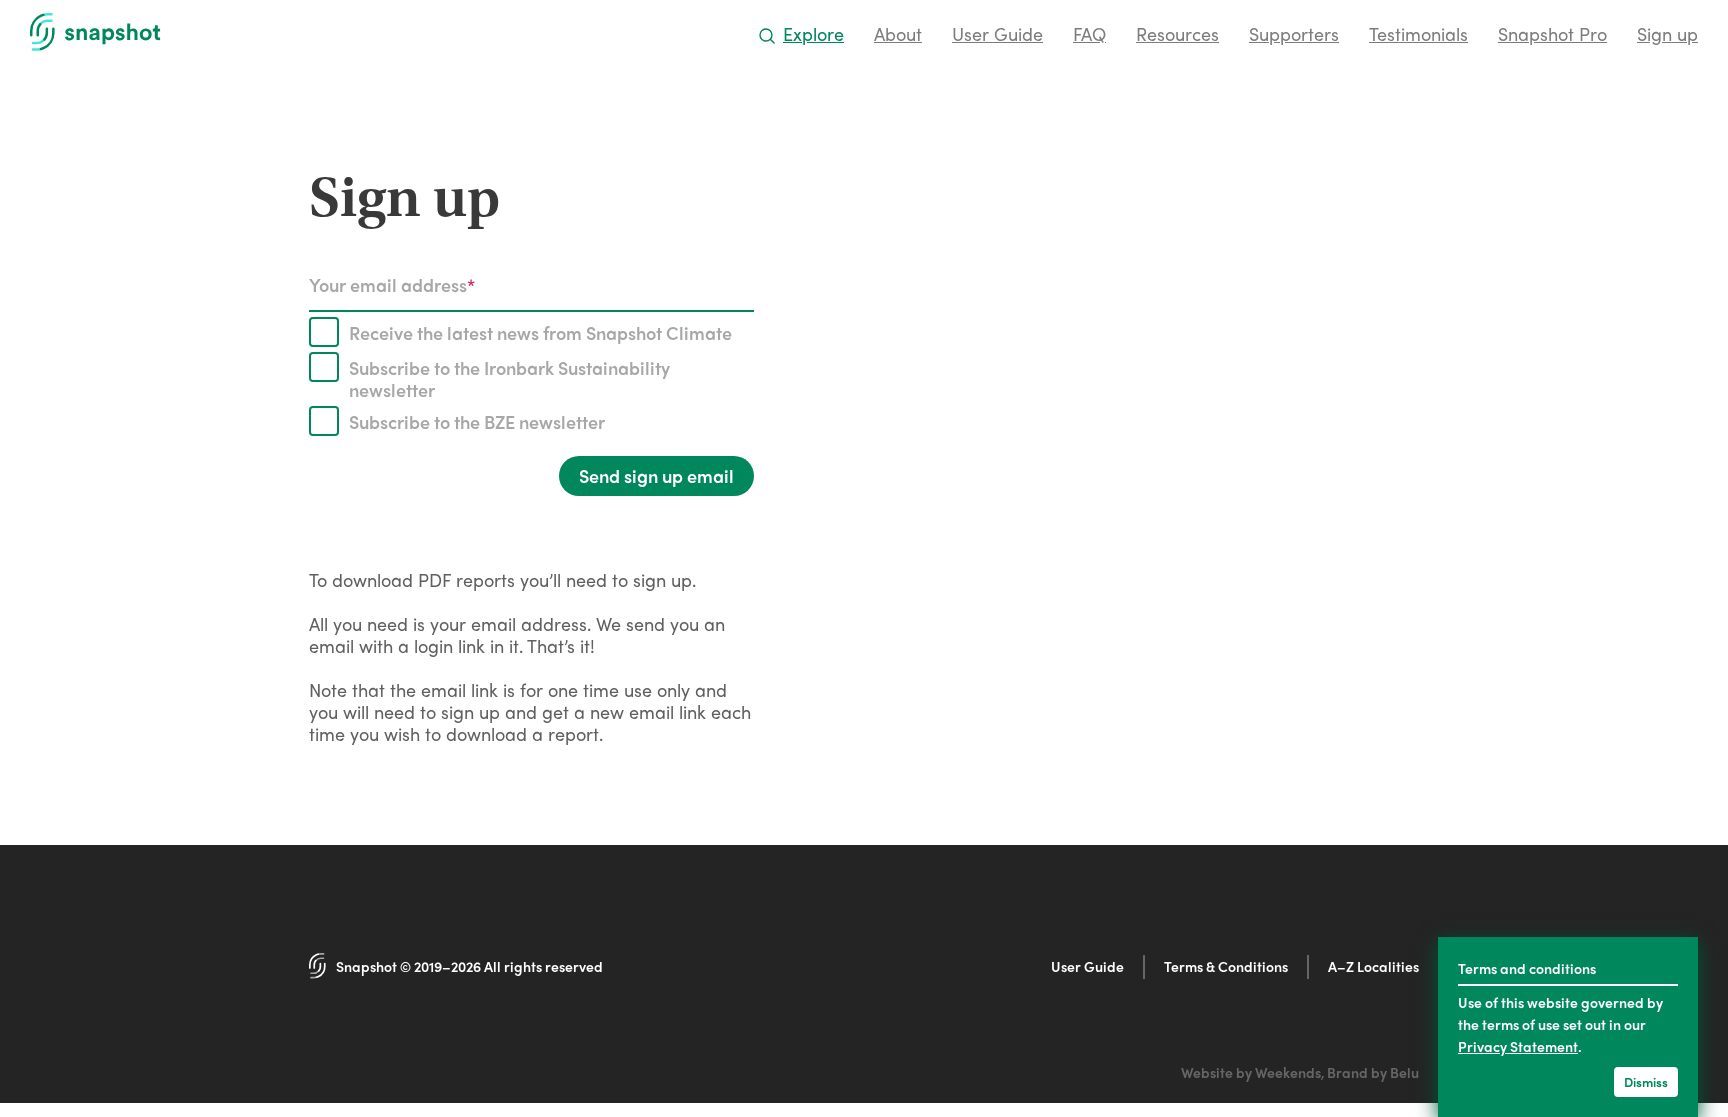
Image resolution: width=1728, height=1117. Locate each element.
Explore (813, 33)
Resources (1177, 33)
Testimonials (1418, 33)
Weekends (1288, 1072)
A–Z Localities (1373, 966)
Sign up (1667, 33)
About (898, 33)
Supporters (1294, 33)
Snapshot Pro (1552, 33)
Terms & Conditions (1226, 966)
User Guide (997, 33)
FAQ (1089, 33)
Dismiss (1646, 1081)
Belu (1404, 1072)
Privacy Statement (1518, 1046)
